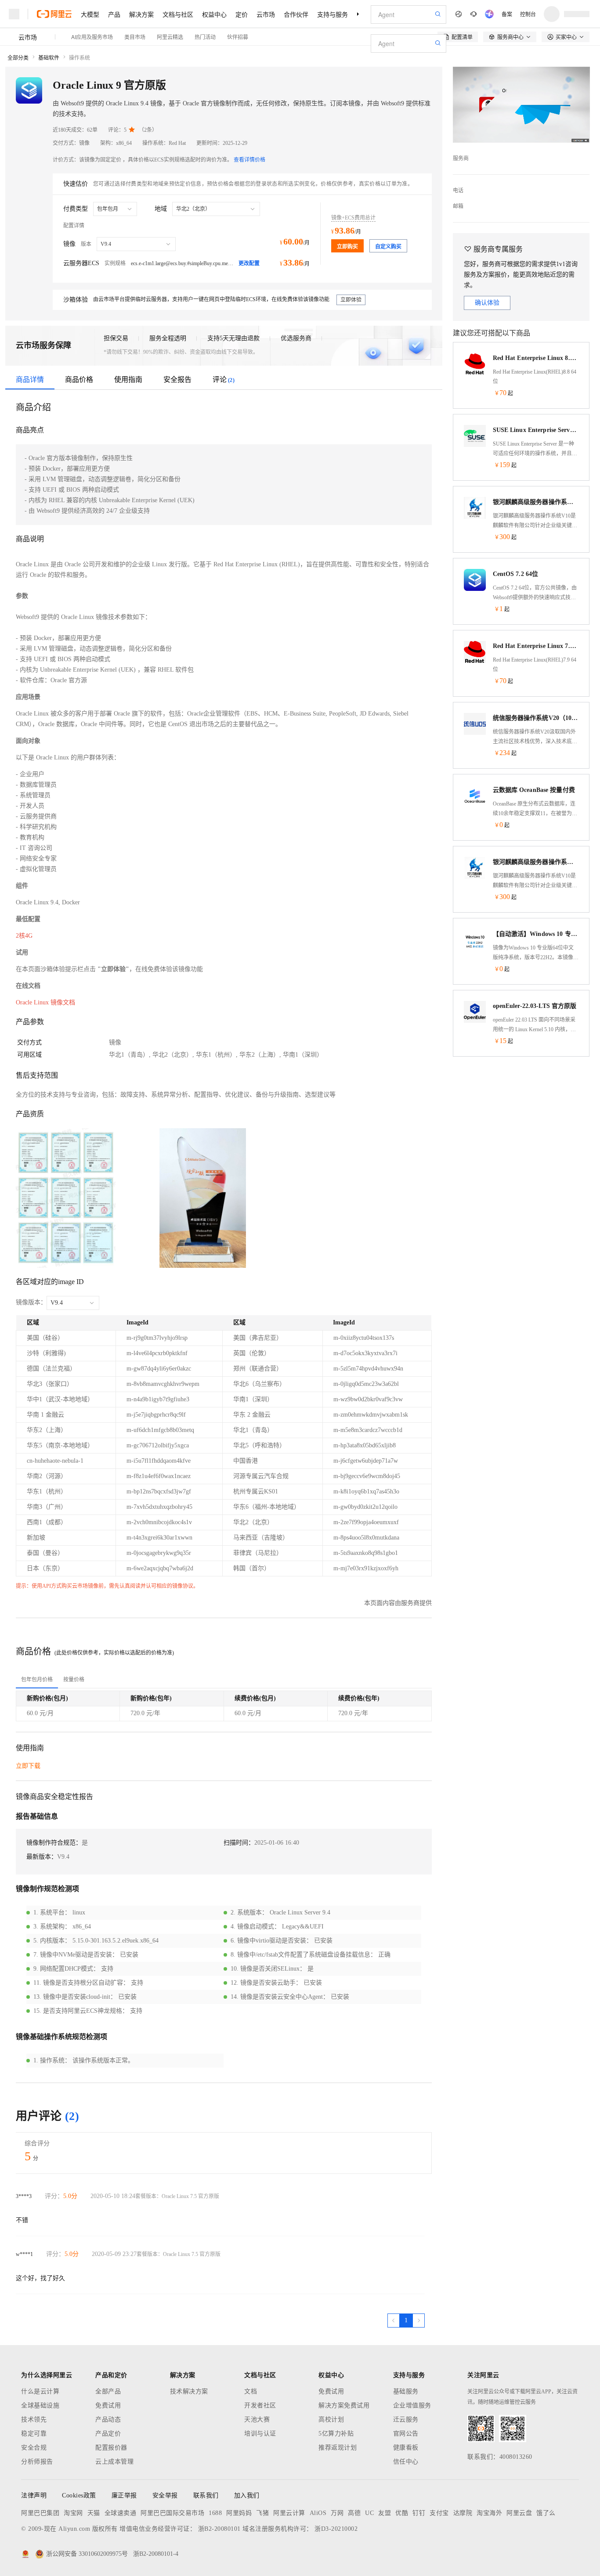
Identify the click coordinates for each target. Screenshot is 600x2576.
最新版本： (42, 1857)
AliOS (318, 2513)
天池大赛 (257, 2419)
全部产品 (108, 2391)
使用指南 (128, 380)
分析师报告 (37, 2462)
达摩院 (463, 2513)
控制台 (528, 14)
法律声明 (34, 2495)
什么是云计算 (40, 2391)
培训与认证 (260, 2434)
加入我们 (247, 2495)
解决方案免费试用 (344, 2405)
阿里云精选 (170, 37)
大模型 (90, 14)
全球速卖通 (121, 2513)
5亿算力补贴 (336, 2434)
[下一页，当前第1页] (419, 2321)
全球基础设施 (40, 2405)
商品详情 (30, 380)
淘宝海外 (489, 2513)
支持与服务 (333, 14)
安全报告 (177, 380)
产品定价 (108, 2434)
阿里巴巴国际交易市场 (172, 2513)
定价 (242, 14)
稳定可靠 (34, 2434)
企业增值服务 (412, 2405)
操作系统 (80, 58)
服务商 (461, 158)
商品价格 (79, 380)
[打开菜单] (14, 14)
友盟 (385, 2513)
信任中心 (406, 2462)
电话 (458, 191)
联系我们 (206, 2495)
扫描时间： (239, 1843)
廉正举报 (124, 2495)
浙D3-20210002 (336, 2529)
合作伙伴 (296, 14)
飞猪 (262, 2513)
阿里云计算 (289, 2513)
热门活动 (205, 37)
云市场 (266, 14)
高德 (354, 2513)
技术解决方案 (189, 2391)
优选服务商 (296, 338)
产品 (114, 14)
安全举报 (165, 2495)
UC (369, 2513)
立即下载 (28, 1766)
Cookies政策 (79, 2495)
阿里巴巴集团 (40, 2513)
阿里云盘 (519, 2513)
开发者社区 (260, 2405)
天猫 (94, 2513)
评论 (224, 380)
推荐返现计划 (338, 2448)
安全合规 (34, 2448)
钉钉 (419, 2513)
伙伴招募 (238, 37)
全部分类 (18, 58)
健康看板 (406, 2448)
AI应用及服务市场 (92, 37)
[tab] (37, 1680)
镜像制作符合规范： (54, 1843)
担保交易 (116, 338)
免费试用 (108, 2405)
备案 (507, 14)
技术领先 (34, 2419)
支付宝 (439, 2513)
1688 (215, 2513)
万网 (337, 2513)
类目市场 (135, 37)
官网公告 (406, 2434)
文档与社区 (178, 14)
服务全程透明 (168, 338)
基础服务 (406, 2391)
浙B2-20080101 (219, 2529)
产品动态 (108, 2419)
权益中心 (214, 14)
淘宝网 (73, 2513)
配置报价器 (111, 2448)
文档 (251, 2391)
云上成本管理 (114, 2462)
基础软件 (49, 58)
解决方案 (141, 14)
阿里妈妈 (239, 2513)
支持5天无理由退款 (233, 338)
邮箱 (458, 206)
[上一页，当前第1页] (394, 2321)
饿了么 (546, 2513)
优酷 (402, 2513)
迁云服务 (406, 2419)
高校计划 (331, 2419)
